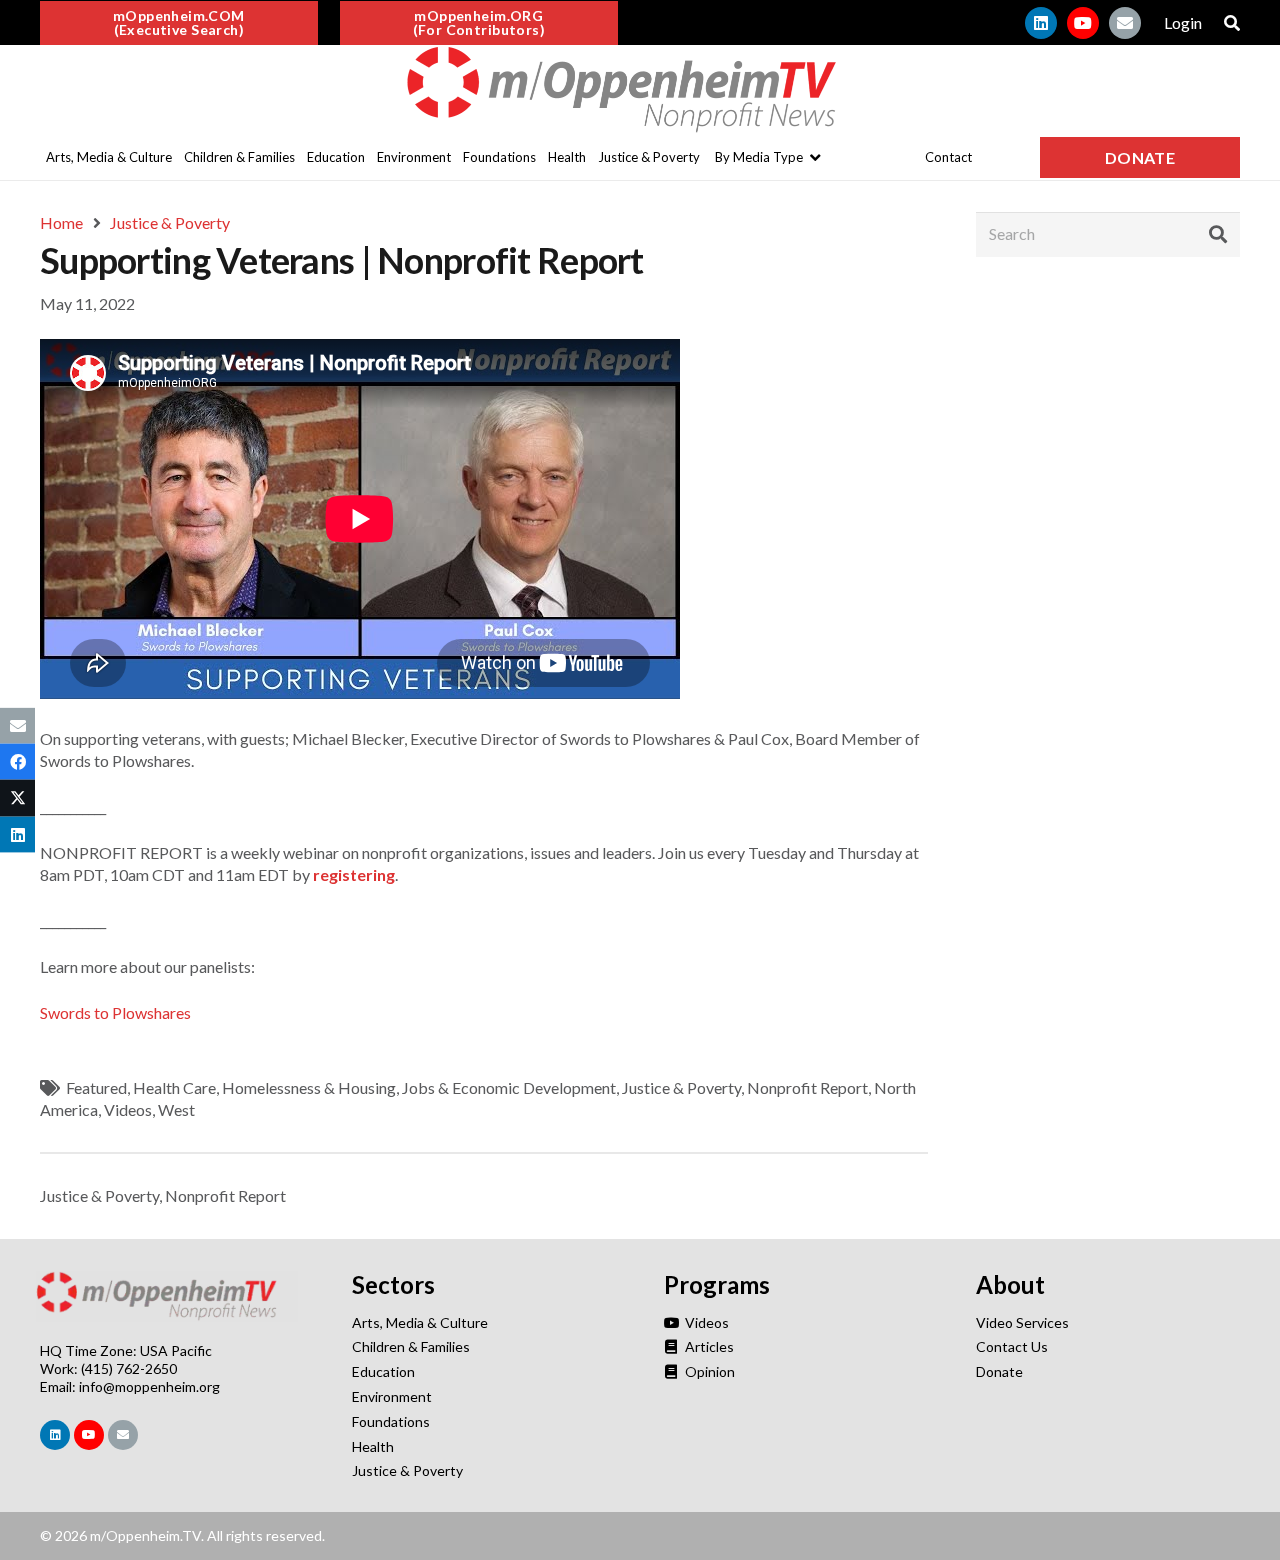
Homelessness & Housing (309, 1087)
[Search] (1218, 234)
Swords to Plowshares (115, 1012)
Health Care (174, 1087)
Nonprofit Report (807, 1087)
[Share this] (17, 762)
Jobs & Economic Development (509, 1087)
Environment (392, 1396)
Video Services (1022, 1322)
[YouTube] (1083, 23)
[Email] (1125, 23)
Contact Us (1012, 1346)
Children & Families (411, 1346)
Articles (708, 1346)
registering (354, 874)
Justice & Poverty (681, 1087)
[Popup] (1232, 23)
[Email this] (17, 726)
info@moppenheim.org (149, 1386)
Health (373, 1446)
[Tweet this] (17, 798)
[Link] (640, 90)
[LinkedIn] (1041, 23)
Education (383, 1371)
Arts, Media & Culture (420, 1322)
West (176, 1109)
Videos (128, 1109)
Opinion (708, 1371)
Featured (96, 1087)
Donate (999, 1371)
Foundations (391, 1421)
